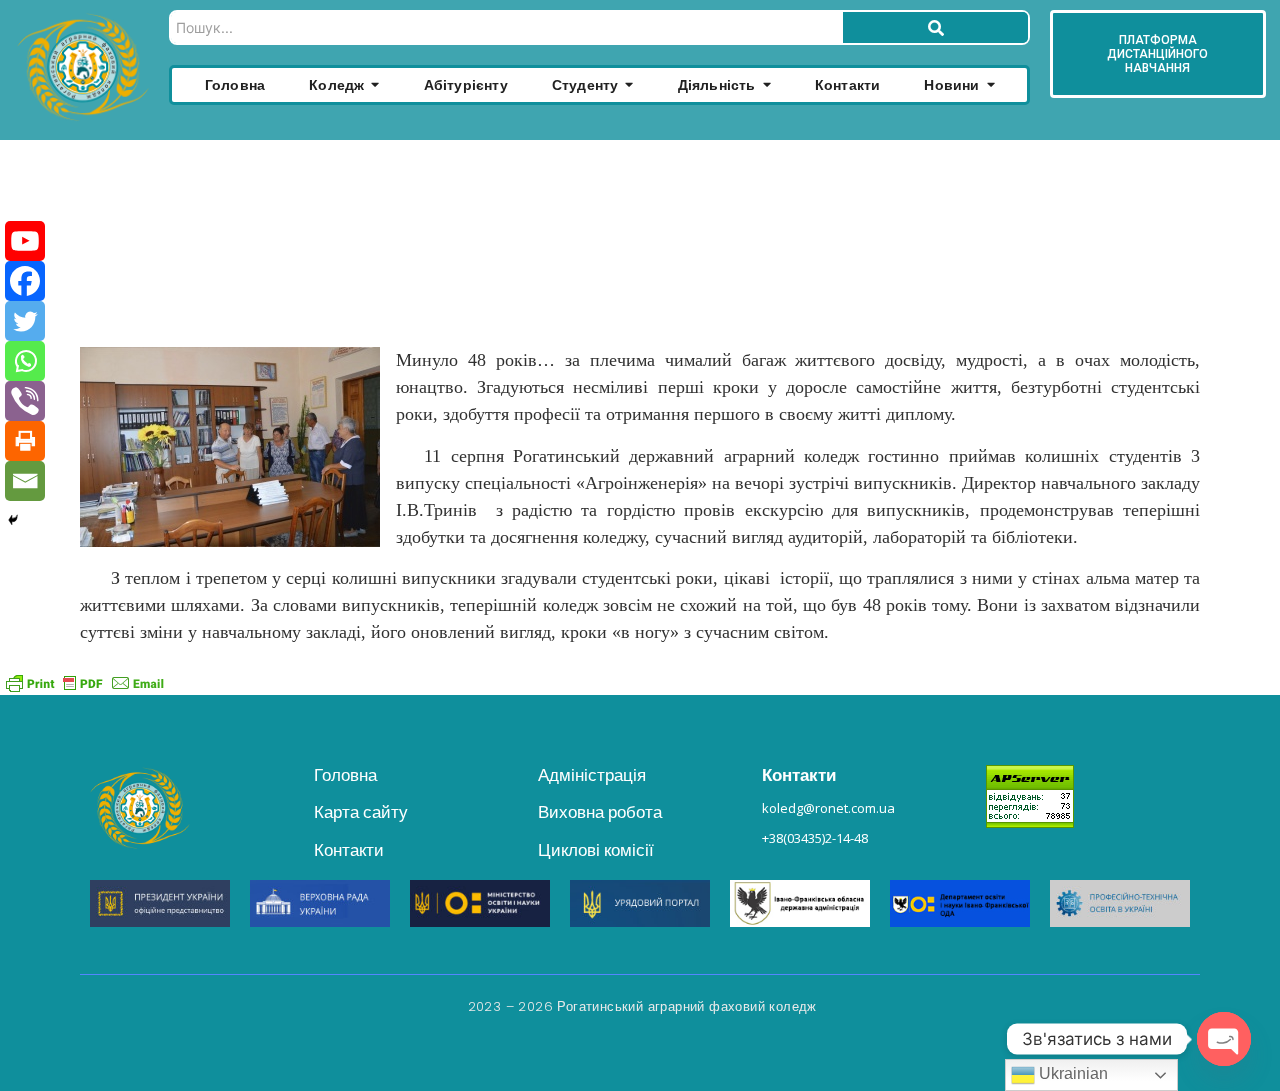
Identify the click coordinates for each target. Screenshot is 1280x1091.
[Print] (25, 441)
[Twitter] (25, 321)
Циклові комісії (596, 850)
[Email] (25, 481)
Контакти (349, 850)
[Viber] (25, 401)
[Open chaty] (1224, 1039)
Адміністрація (592, 775)
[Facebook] (25, 281)
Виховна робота (600, 812)
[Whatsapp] (25, 361)
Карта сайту (361, 812)
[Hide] (13, 520)
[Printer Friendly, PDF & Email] (85, 683)
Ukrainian (1071, 1073)
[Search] (935, 27)
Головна (345, 775)
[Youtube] (25, 241)
